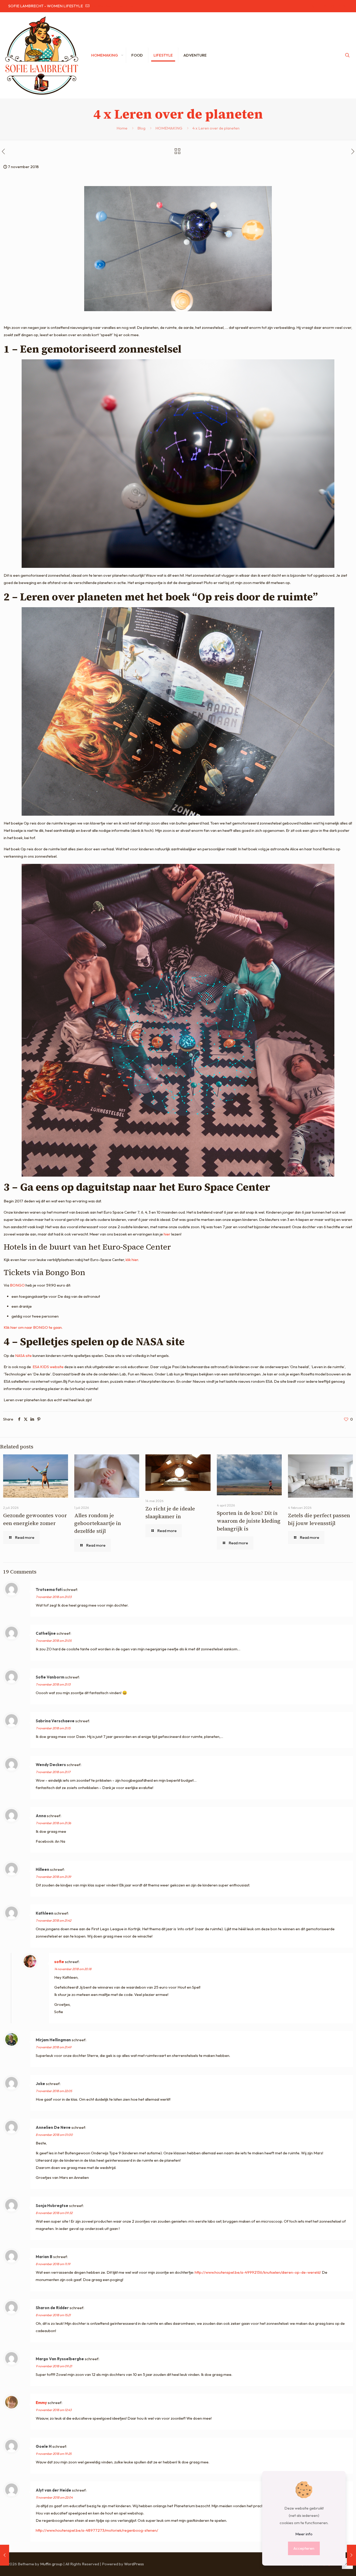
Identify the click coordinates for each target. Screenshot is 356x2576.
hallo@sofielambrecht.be (111, 6)
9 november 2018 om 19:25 (54, 2454)
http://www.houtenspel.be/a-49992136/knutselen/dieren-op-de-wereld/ (258, 2272)
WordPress (134, 2564)
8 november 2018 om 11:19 (53, 2264)
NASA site (23, 1355)
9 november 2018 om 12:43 (54, 2410)
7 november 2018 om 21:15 (53, 1728)
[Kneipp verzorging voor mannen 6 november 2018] (5, 2555)
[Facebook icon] (306, 6)
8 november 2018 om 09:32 (54, 2213)
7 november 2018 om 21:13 (53, 1684)
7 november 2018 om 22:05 (54, 2091)
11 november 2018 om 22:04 (54, 2497)
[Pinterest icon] (326, 6)
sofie (59, 1962)
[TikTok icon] (338, 6)
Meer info (304, 2534)
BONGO (17, 1285)
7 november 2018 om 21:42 (53, 1920)
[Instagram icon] (332, 6)
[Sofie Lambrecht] (42, 55)
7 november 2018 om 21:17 (53, 1772)
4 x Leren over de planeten (216, 128)
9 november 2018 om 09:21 (54, 2366)
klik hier (132, 1260)
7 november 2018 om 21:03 (54, 1597)
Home (122, 128)
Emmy (41, 2403)
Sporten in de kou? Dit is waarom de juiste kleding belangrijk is (249, 1521)
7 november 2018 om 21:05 (54, 1641)
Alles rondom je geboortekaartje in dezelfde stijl (98, 1523)
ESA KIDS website (48, 1367)
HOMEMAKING (169, 128)
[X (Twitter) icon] (313, 6)
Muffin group (51, 2564)
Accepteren (304, 2548)
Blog (141, 128)
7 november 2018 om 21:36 (53, 1823)
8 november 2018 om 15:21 (53, 2315)
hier (167, 1234)
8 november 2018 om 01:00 (54, 2135)
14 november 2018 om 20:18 (73, 1969)
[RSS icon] (345, 6)
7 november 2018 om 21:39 (53, 1877)
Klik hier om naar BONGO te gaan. (33, 1327)
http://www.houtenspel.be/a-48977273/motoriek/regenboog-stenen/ (97, 2530)
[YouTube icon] (319, 6)
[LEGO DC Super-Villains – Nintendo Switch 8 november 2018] (351, 2555)
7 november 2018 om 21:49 (54, 2047)
